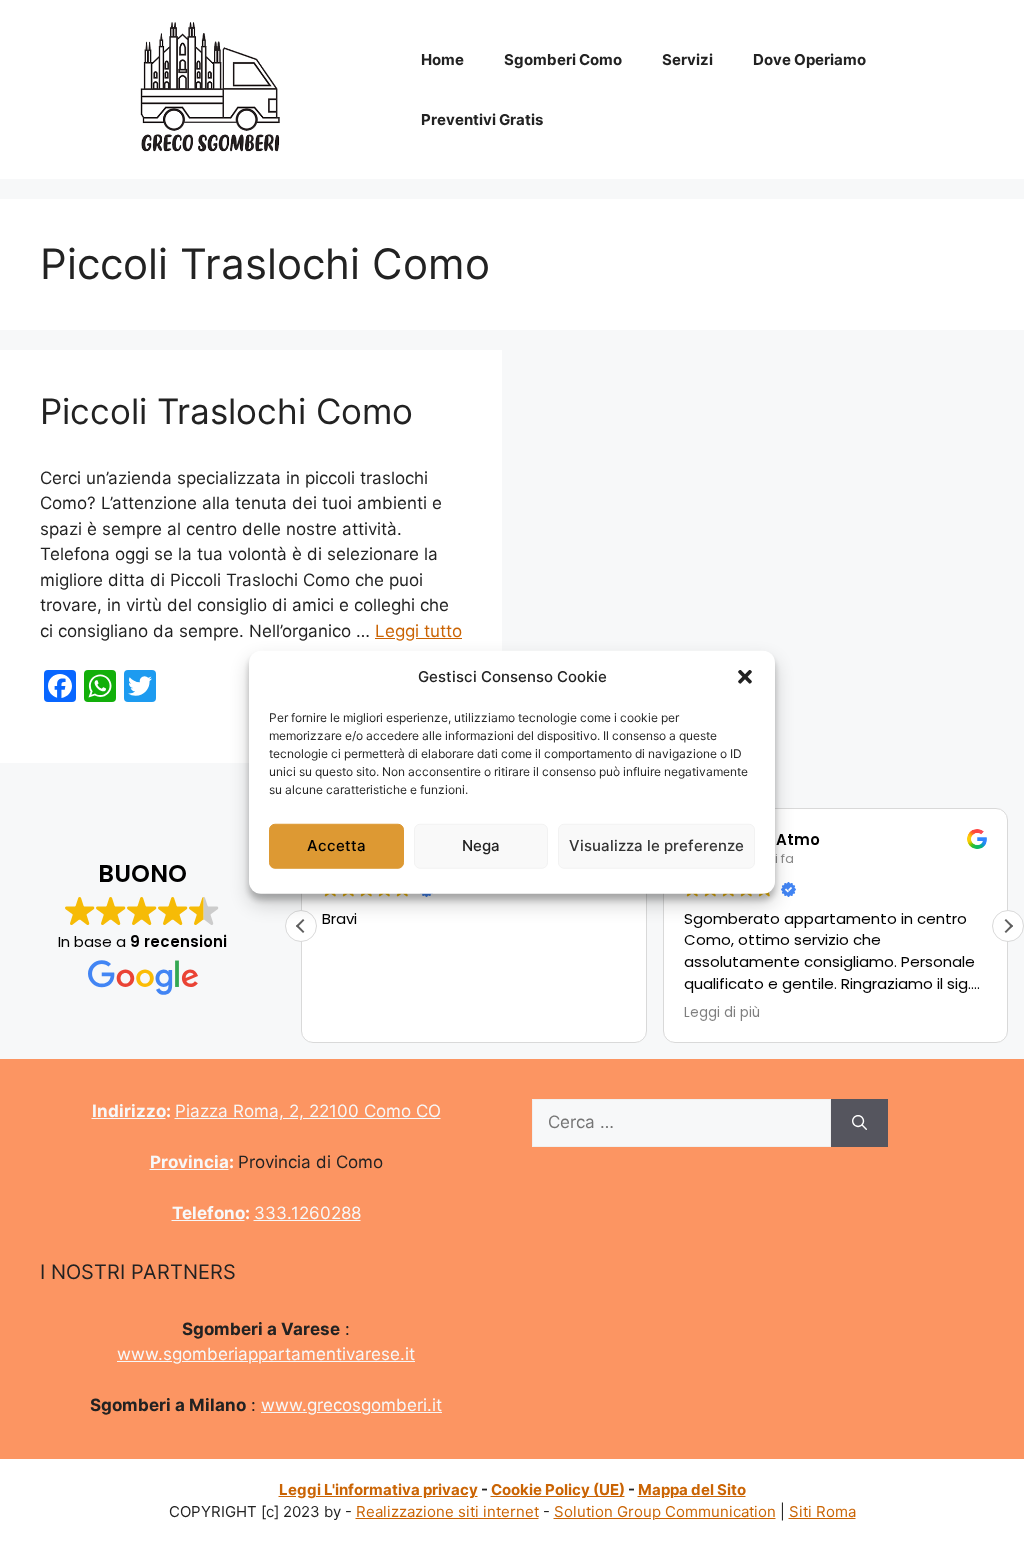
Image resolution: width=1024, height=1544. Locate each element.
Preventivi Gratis (482, 119)
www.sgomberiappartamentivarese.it (266, 1354)
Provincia (189, 1162)
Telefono (208, 1213)
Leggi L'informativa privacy (378, 1489)
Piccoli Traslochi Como (226, 411)
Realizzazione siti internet (447, 1511)
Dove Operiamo (809, 59)
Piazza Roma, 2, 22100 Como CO (308, 1111)
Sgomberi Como (563, 59)
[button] (745, 677)
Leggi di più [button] (722, 1013)
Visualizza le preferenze (656, 845)
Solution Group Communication (665, 1511)
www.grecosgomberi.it (351, 1405)
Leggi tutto (418, 631)
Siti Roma (822, 1511)
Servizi (687, 59)
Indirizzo (129, 1111)
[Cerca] (859, 1123)
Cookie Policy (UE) (558, 1489)
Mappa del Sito (692, 1489)
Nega (481, 845)
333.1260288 (307, 1213)
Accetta (336, 845)
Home (442, 59)
